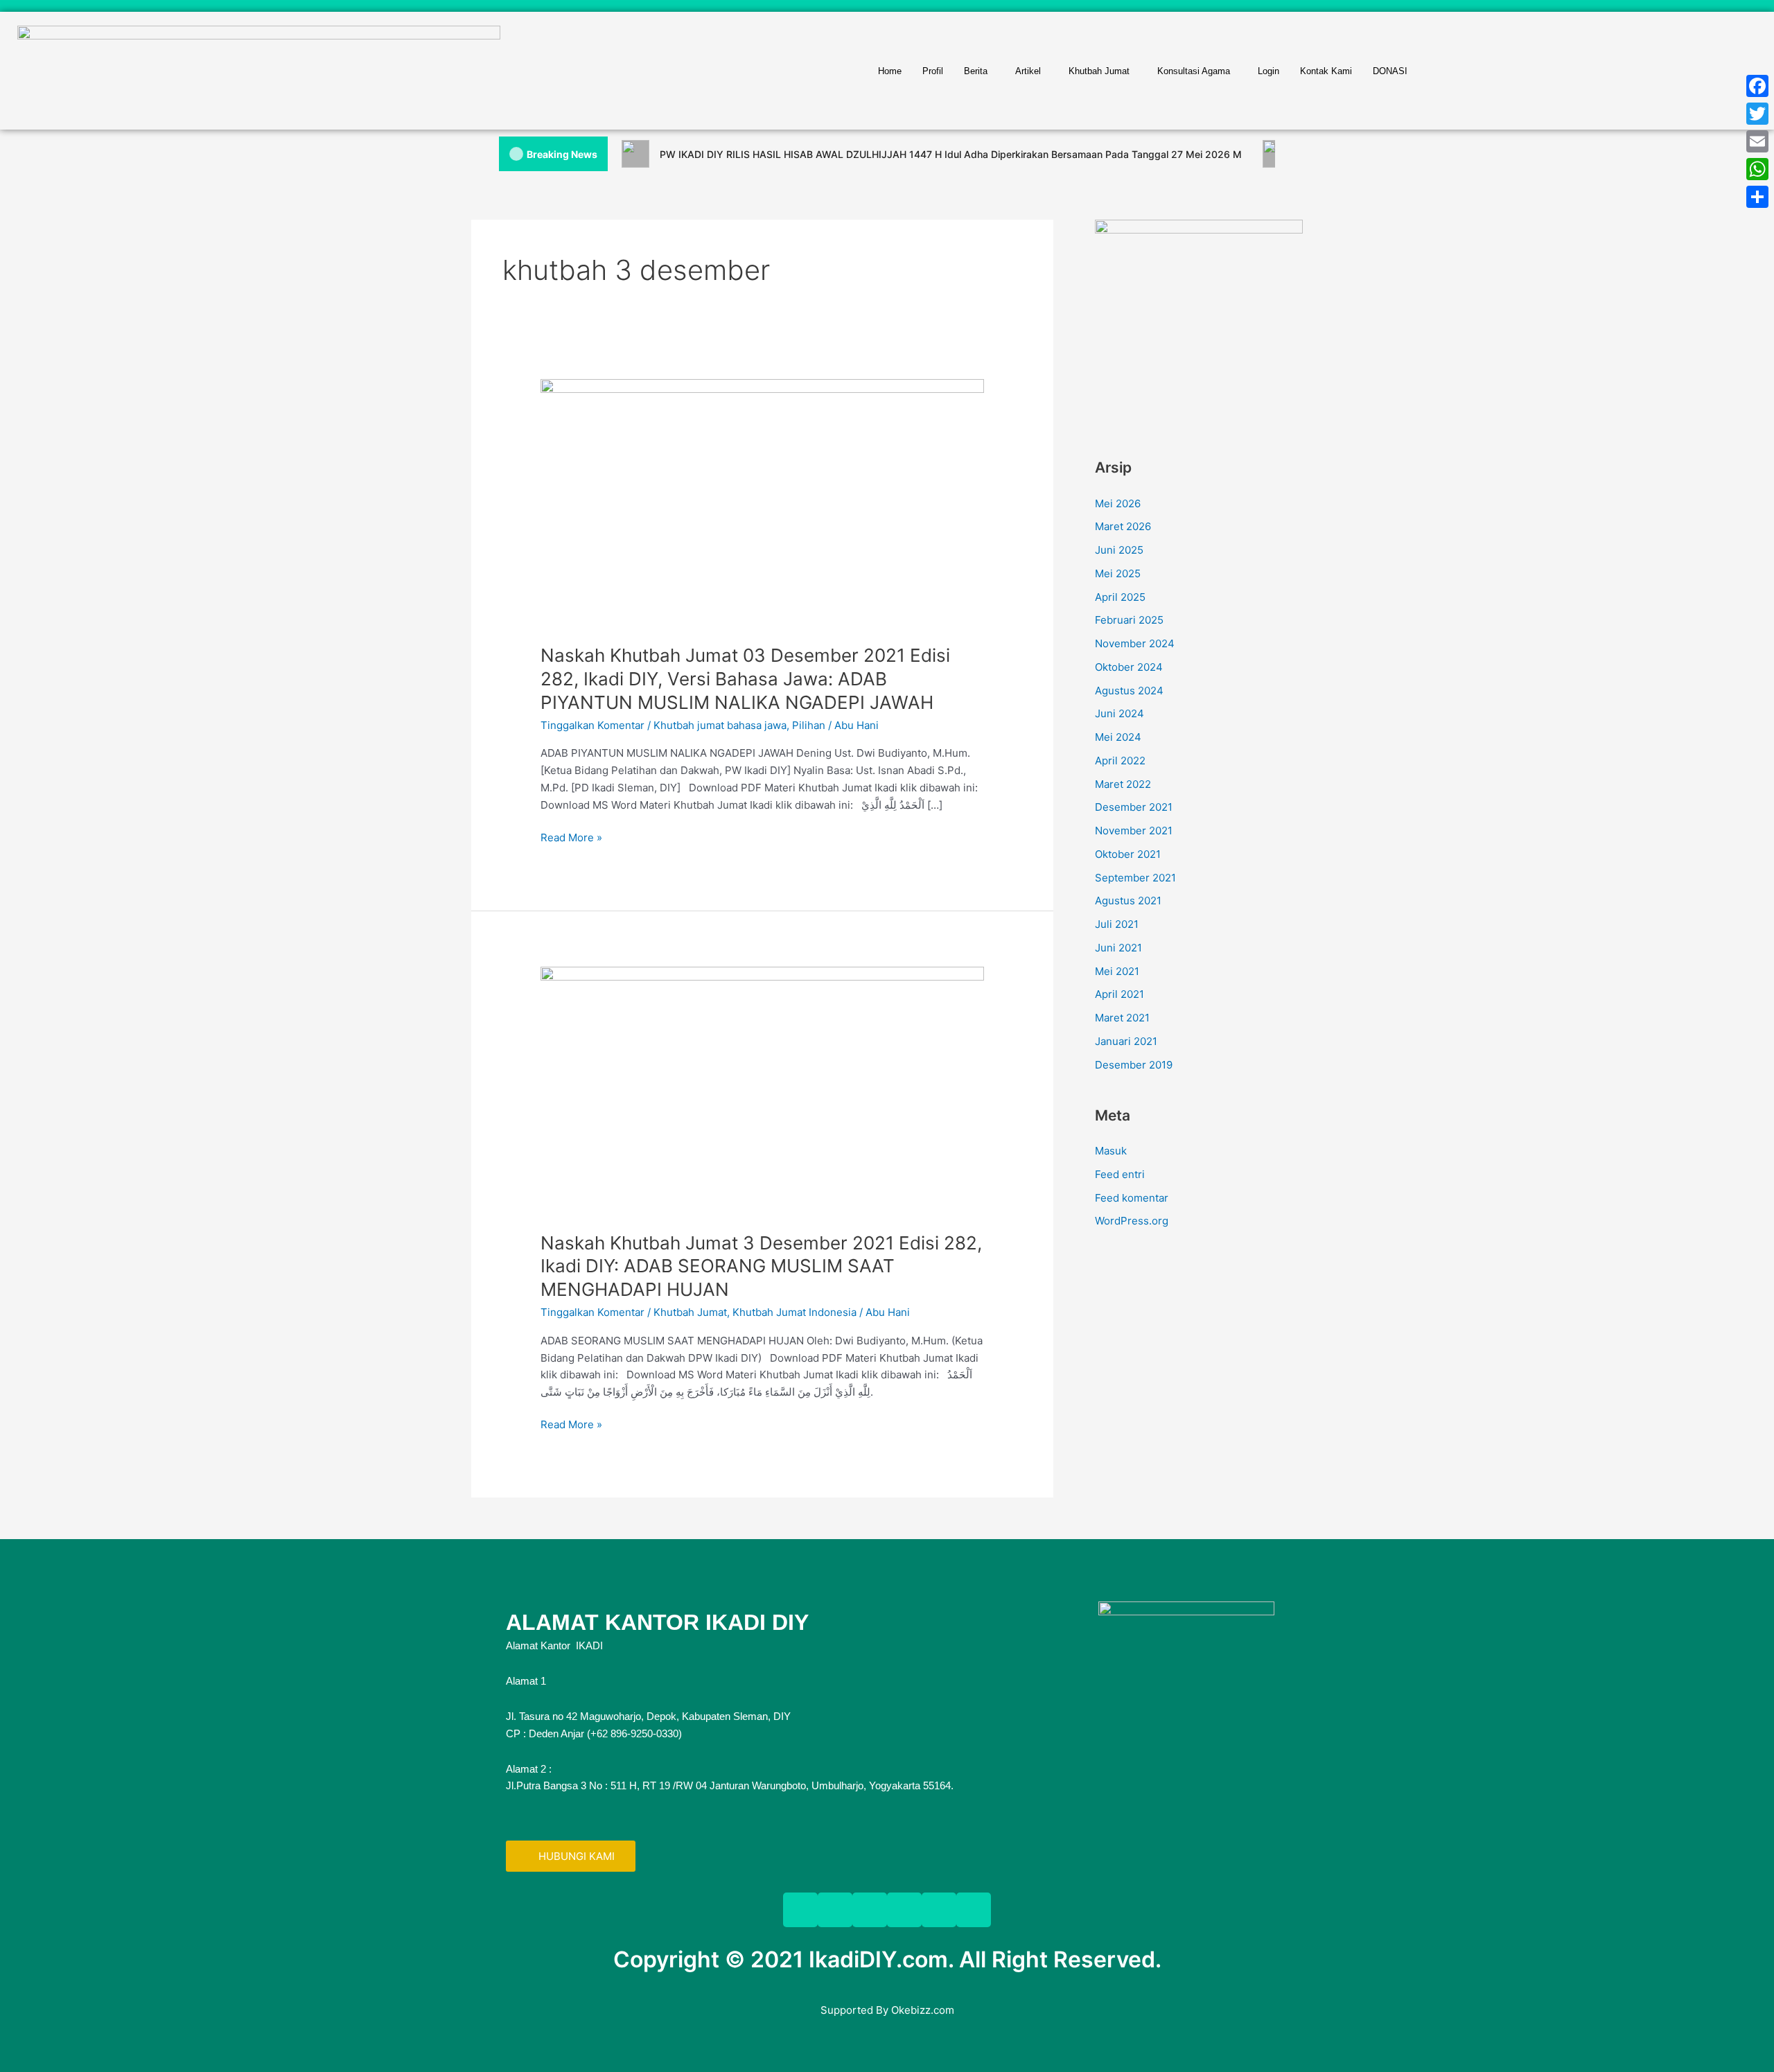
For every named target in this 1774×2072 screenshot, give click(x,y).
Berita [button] (976, 71)
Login (1268, 71)
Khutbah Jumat (690, 1312)
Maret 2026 (1123, 526)
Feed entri (1120, 1174)
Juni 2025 (1119, 550)
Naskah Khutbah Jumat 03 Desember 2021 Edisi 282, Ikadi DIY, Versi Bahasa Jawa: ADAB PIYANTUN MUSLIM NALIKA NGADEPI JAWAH (745, 679)
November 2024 (1135, 643)
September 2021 (1135, 878)
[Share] (1757, 197)
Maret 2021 (1122, 1018)
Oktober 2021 (1128, 854)
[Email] (1757, 141)
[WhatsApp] (1757, 169)
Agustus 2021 (1128, 901)
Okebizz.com (923, 2010)
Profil (933, 71)
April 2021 (1119, 994)
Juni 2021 (1118, 948)
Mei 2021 (1117, 971)
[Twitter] (1757, 114)
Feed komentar (1132, 1198)
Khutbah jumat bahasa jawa (720, 725)
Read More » (571, 837)
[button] (979, 71)
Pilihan (809, 725)
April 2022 (1120, 761)
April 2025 (1120, 597)
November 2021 (1134, 831)
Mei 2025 (1118, 573)
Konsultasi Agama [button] (1194, 71)
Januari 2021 (1126, 1041)
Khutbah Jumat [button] (1099, 71)
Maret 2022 (1123, 784)
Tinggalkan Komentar (592, 725)
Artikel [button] (1028, 71)
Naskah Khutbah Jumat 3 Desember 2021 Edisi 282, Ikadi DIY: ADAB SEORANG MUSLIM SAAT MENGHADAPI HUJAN (761, 1266)
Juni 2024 (1119, 713)
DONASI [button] (1390, 71)
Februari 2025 (1129, 620)
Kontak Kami (1326, 71)
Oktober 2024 (1129, 667)
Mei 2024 (1118, 737)
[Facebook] (1757, 86)
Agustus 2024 (1129, 691)
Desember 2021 (1134, 807)
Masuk (1111, 1151)
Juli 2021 (1117, 924)
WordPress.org (1132, 1221)
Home (890, 71)
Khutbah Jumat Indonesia (794, 1312)
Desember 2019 (1134, 1065)
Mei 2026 (1118, 503)
